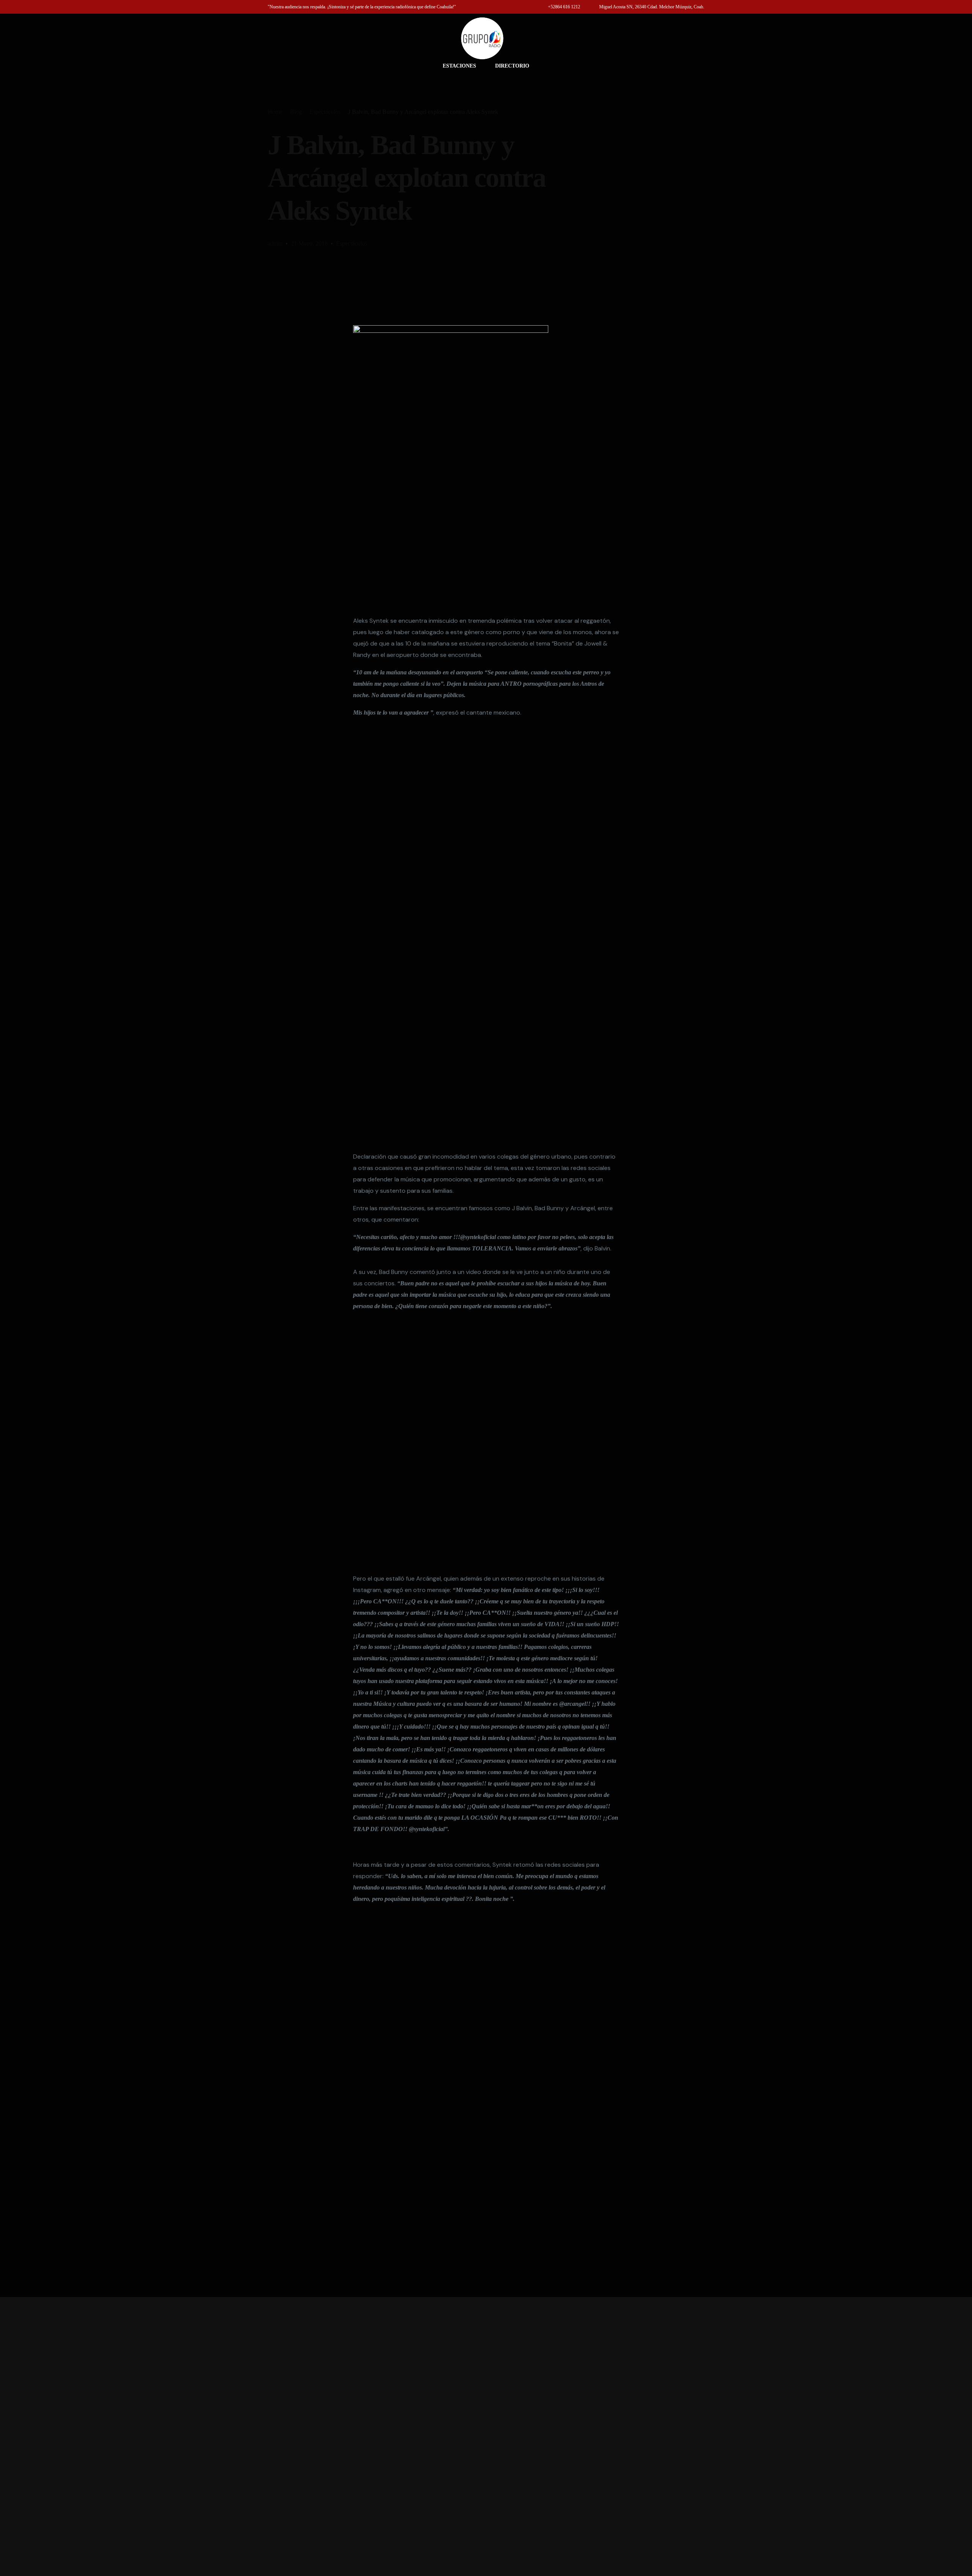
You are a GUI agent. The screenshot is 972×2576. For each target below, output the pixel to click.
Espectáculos (352, 243)
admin (275, 243)
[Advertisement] (486, 2437)
